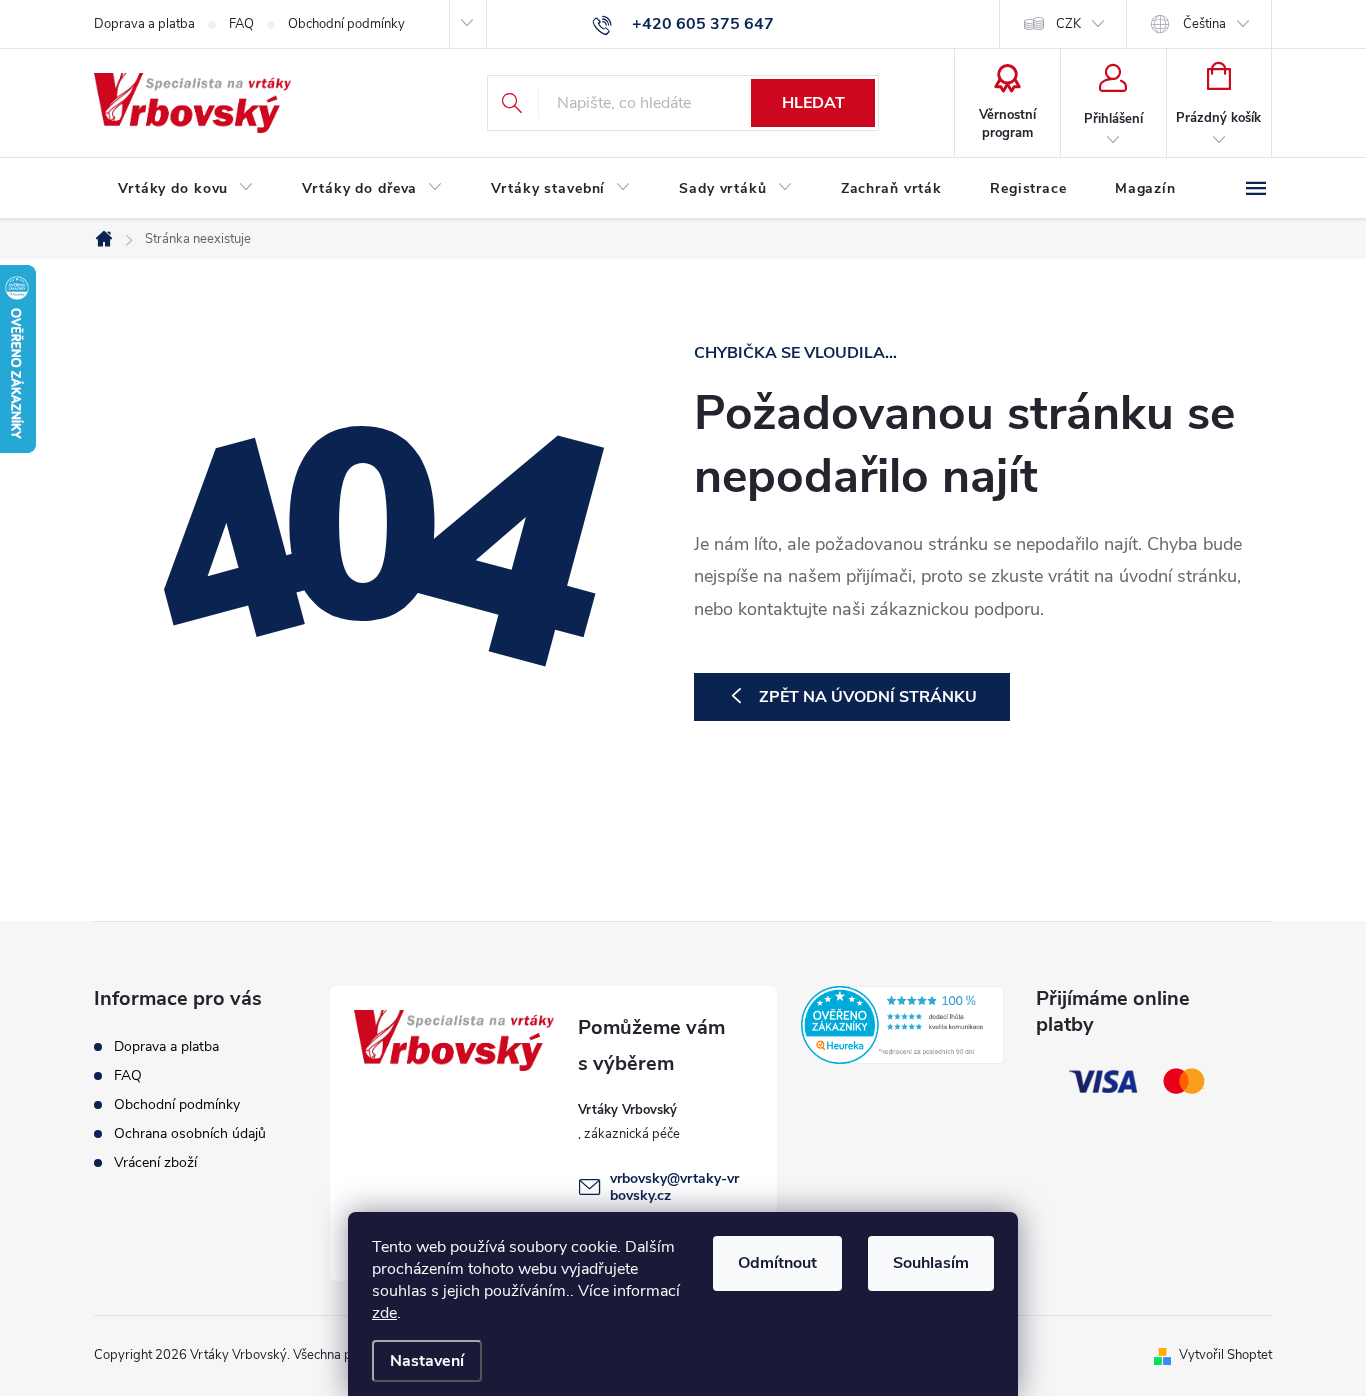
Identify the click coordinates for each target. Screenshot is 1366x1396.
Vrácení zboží (155, 1162)
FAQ (241, 24)
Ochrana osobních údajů (190, 1133)
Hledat (813, 103)
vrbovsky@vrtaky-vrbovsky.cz (674, 1187)
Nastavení (427, 1361)
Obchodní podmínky (346, 24)
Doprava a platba (144, 24)
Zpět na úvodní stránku (868, 697)
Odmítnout (777, 1263)
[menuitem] (186, 189)
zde (384, 1313)
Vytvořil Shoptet (1225, 1355)
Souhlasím (931, 1263)
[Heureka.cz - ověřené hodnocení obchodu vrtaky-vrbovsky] (903, 1025)
